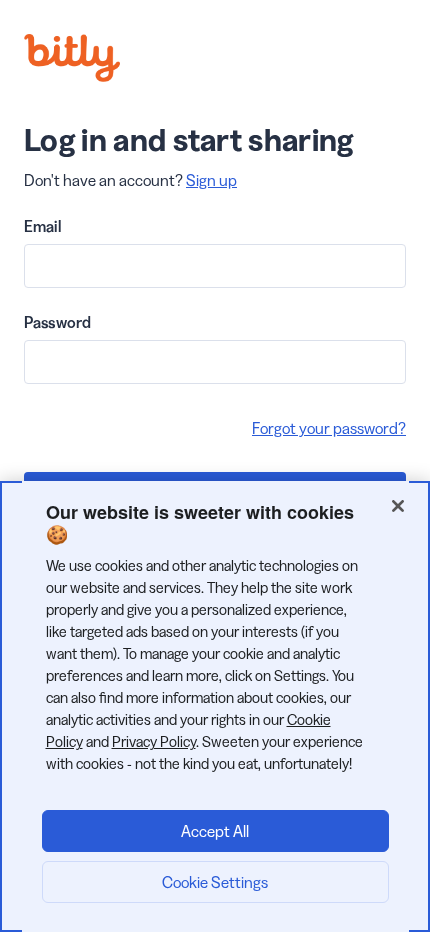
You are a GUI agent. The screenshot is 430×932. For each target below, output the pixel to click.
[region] (215, 706)
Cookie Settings (215, 882)
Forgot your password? (329, 428)
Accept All (215, 831)
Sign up (211, 180)
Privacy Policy (154, 741)
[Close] (398, 506)
